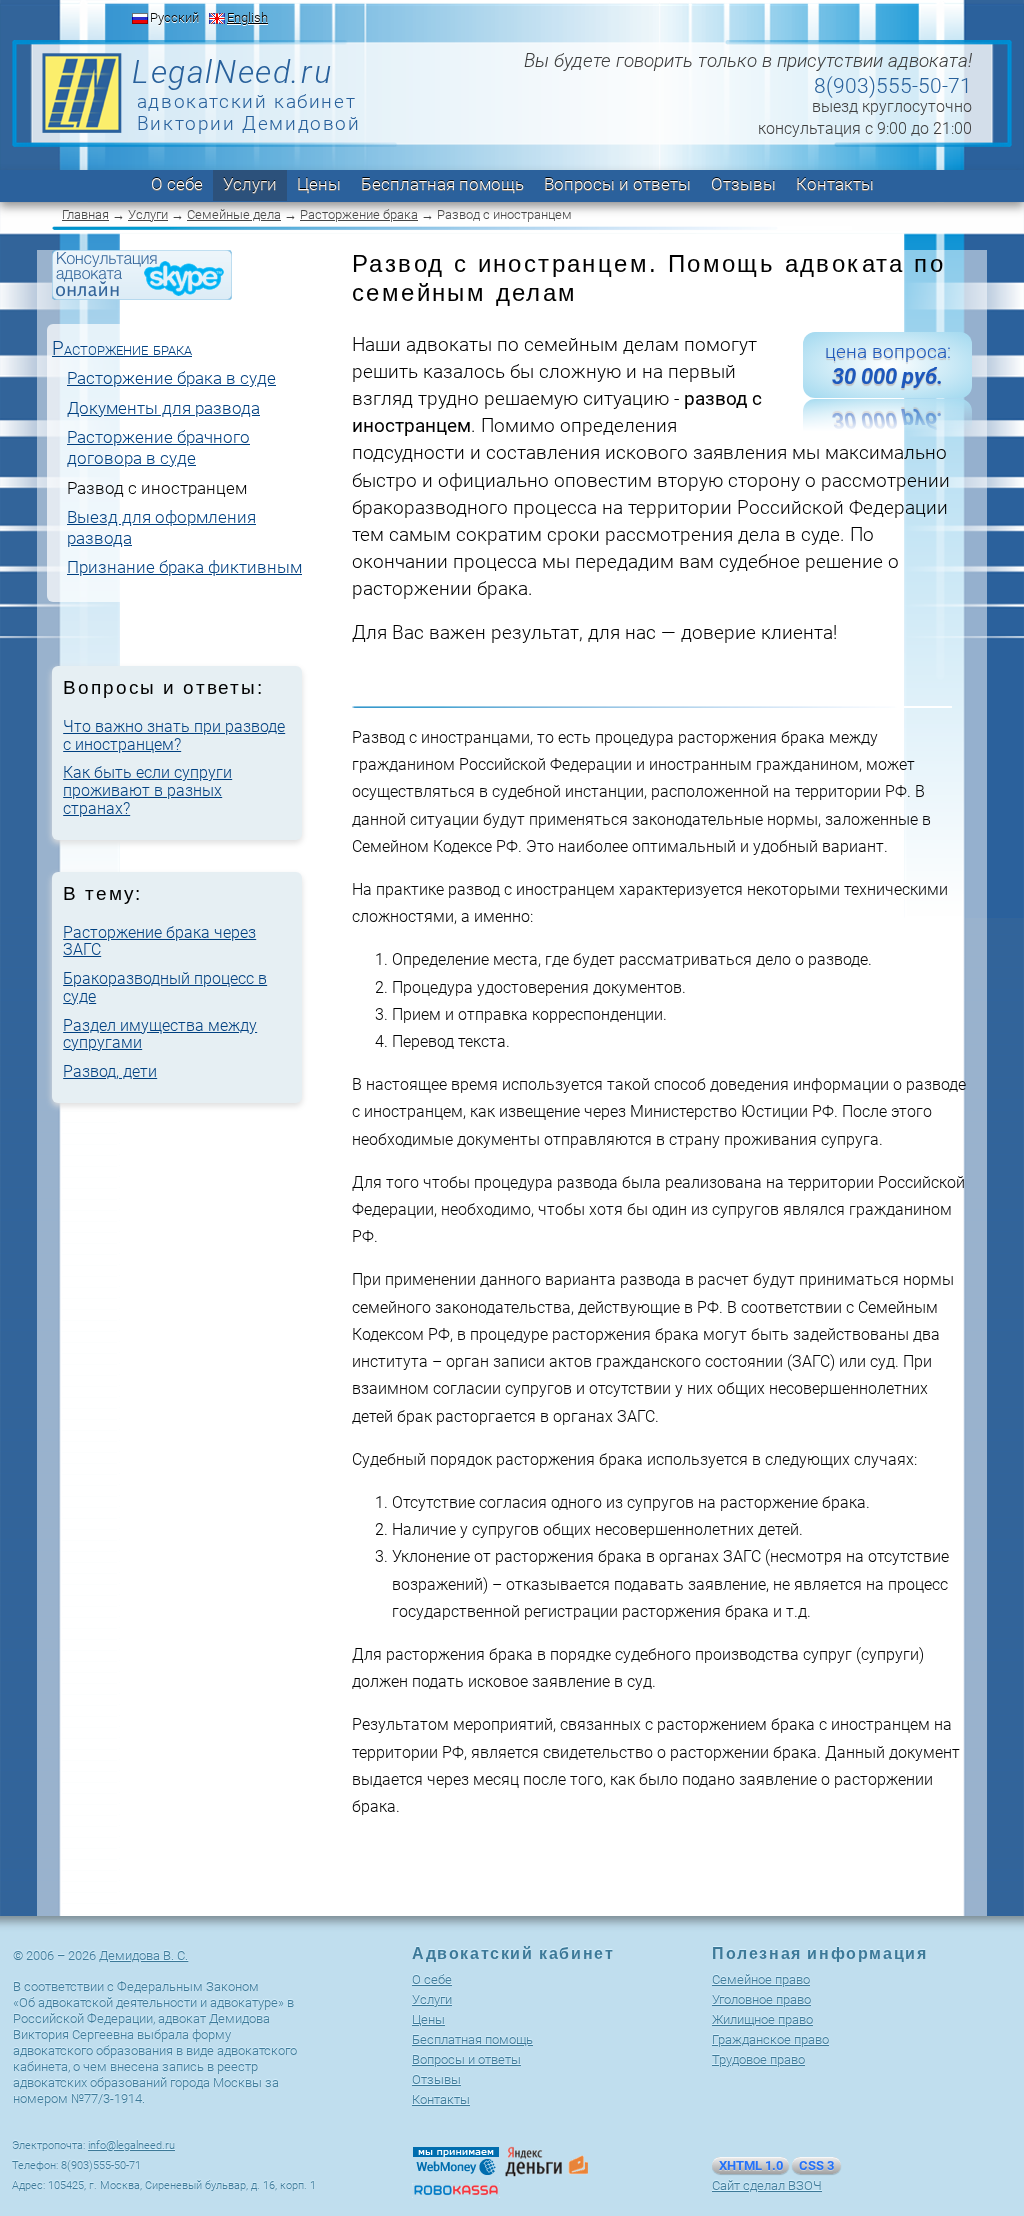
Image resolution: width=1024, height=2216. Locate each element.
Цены (319, 184)
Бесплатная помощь (442, 184)
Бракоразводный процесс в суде (165, 987)
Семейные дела (234, 214)
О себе (177, 184)
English (247, 17)
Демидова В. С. (143, 1955)
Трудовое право (758, 2059)
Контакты (835, 184)
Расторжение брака (359, 214)
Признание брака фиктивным (184, 567)
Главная (85, 214)
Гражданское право (770, 2039)
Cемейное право (761, 1979)
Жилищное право (762, 2019)
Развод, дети (110, 1071)
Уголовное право (761, 1999)
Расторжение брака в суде (171, 378)
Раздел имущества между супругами (160, 1034)
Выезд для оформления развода (161, 527)
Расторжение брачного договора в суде (158, 447)
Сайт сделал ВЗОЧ (767, 2185)
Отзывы (743, 184)
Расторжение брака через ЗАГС (159, 941)
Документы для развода (163, 408)
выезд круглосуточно (892, 106)
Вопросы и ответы (617, 184)
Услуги (250, 184)
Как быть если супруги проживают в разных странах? (147, 790)
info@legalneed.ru (131, 2145)
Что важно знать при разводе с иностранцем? (174, 735)
